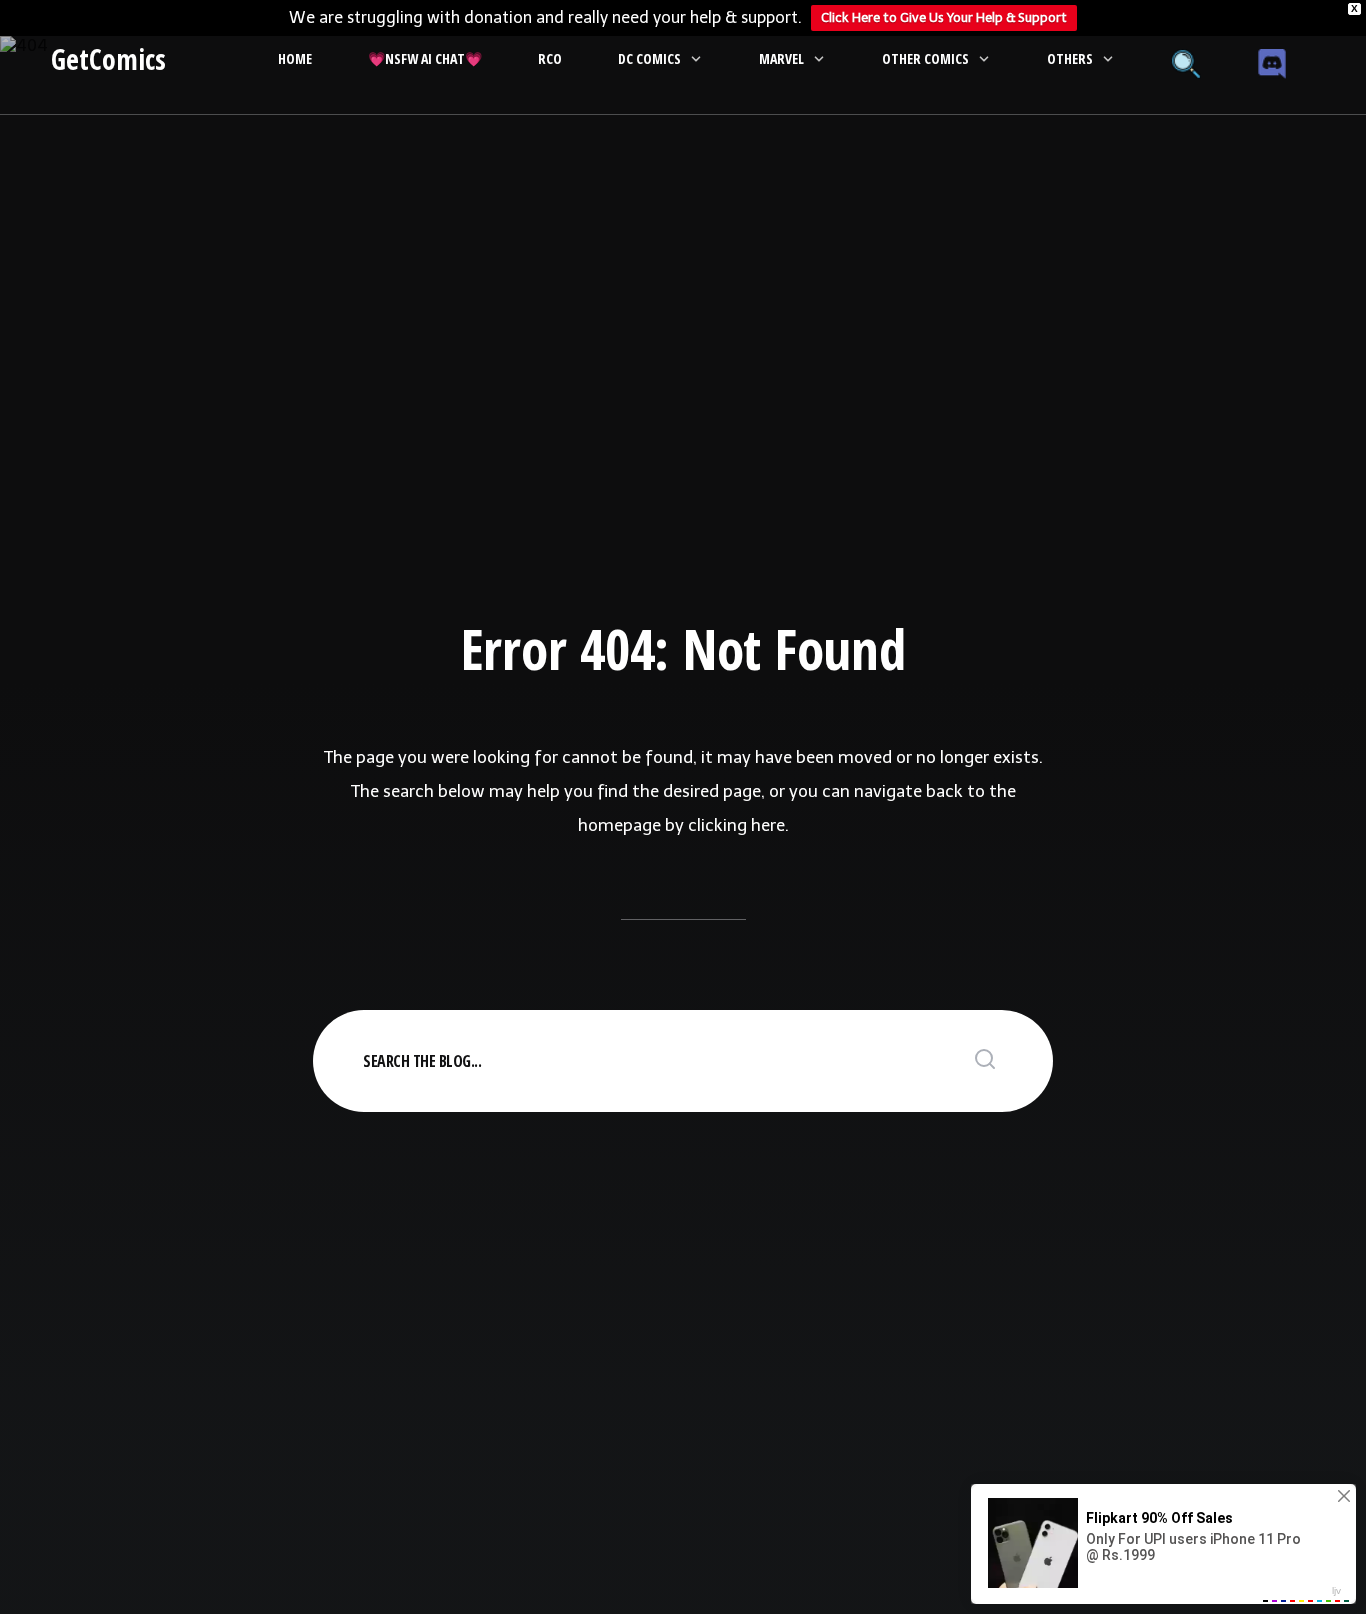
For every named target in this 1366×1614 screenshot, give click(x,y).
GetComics (108, 59)
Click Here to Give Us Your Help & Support (944, 17)
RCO (550, 58)
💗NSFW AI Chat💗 (425, 58)
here (768, 825)
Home (295, 58)
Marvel (781, 58)
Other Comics (925, 58)
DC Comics (649, 58)
